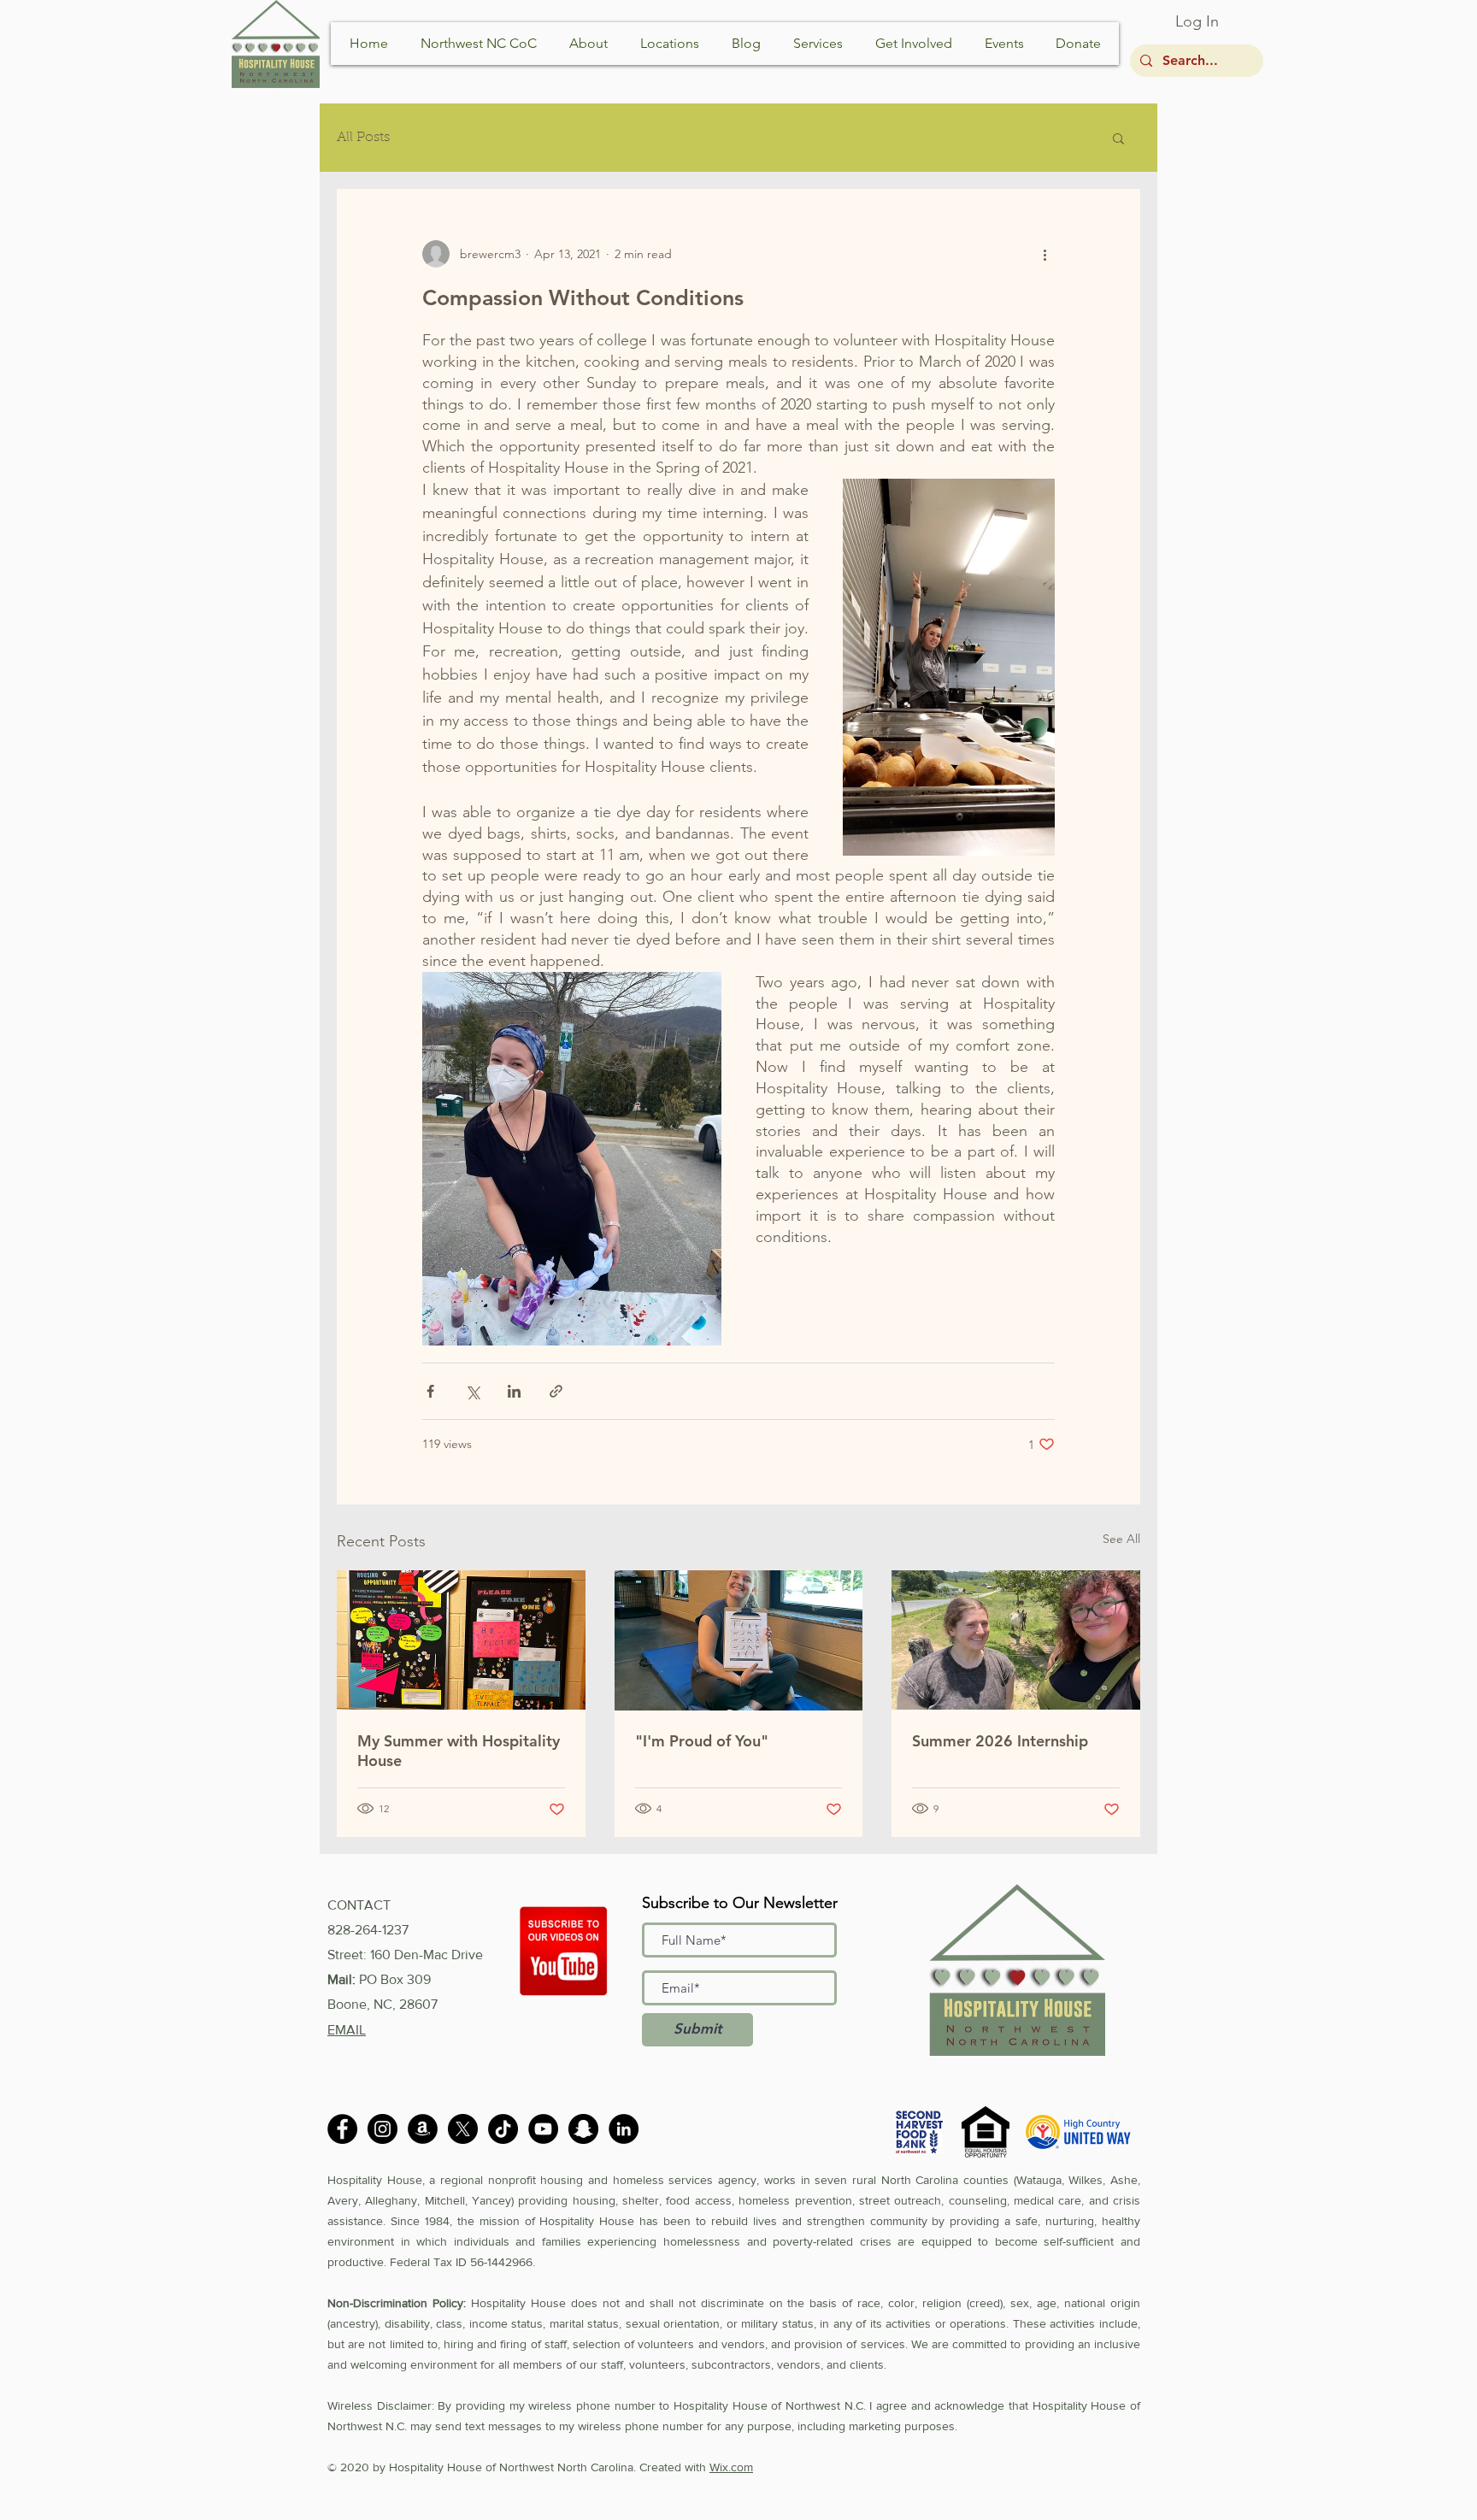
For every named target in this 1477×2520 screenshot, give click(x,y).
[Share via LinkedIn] (514, 1391)
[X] (463, 2129)
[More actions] (1044, 254)
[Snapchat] (583, 2129)
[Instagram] (382, 2129)
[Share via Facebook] (430, 1391)
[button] (1118, 138)
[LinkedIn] (624, 2129)
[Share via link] (556, 1391)
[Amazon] (423, 2129)
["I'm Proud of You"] (739, 1640)
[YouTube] (543, 2129)
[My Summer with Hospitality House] (461, 1640)
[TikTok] (503, 2129)
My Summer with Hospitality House (459, 1751)
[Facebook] (342, 2129)
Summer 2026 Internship (1000, 1741)
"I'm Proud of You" (702, 1741)
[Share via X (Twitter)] (472, 1391)
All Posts (363, 138)
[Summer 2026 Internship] (1016, 1640)
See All (1121, 1539)
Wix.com (731, 2467)
